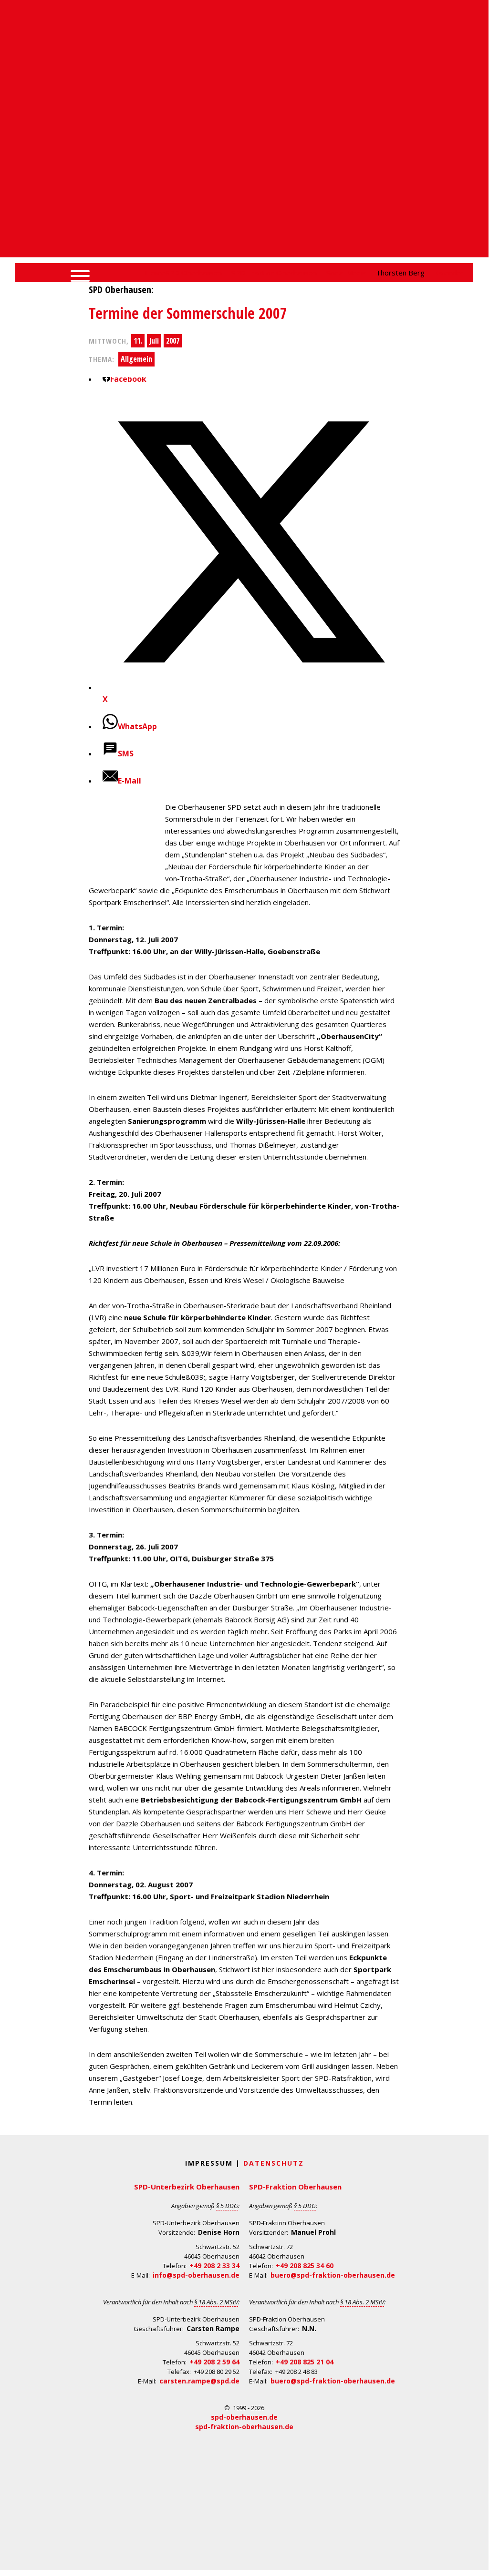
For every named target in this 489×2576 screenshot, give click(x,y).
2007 (173, 341)
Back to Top (475, 2560)
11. (138, 341)
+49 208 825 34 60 (305, 2265)
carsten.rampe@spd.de (199, 2381)
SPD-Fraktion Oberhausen (295, 2187)
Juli (154, 341)
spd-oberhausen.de (244, 2417)
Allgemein (136, 359)
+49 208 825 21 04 (305, 2362)
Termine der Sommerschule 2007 (188, 313)
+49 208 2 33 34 (214, 2265)
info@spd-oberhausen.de (196, 2275)
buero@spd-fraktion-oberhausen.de (333, 2275)
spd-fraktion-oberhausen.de (244, 2427)
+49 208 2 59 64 (214, 2362)
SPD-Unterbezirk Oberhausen (187, 2187)
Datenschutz (274, 2163)
